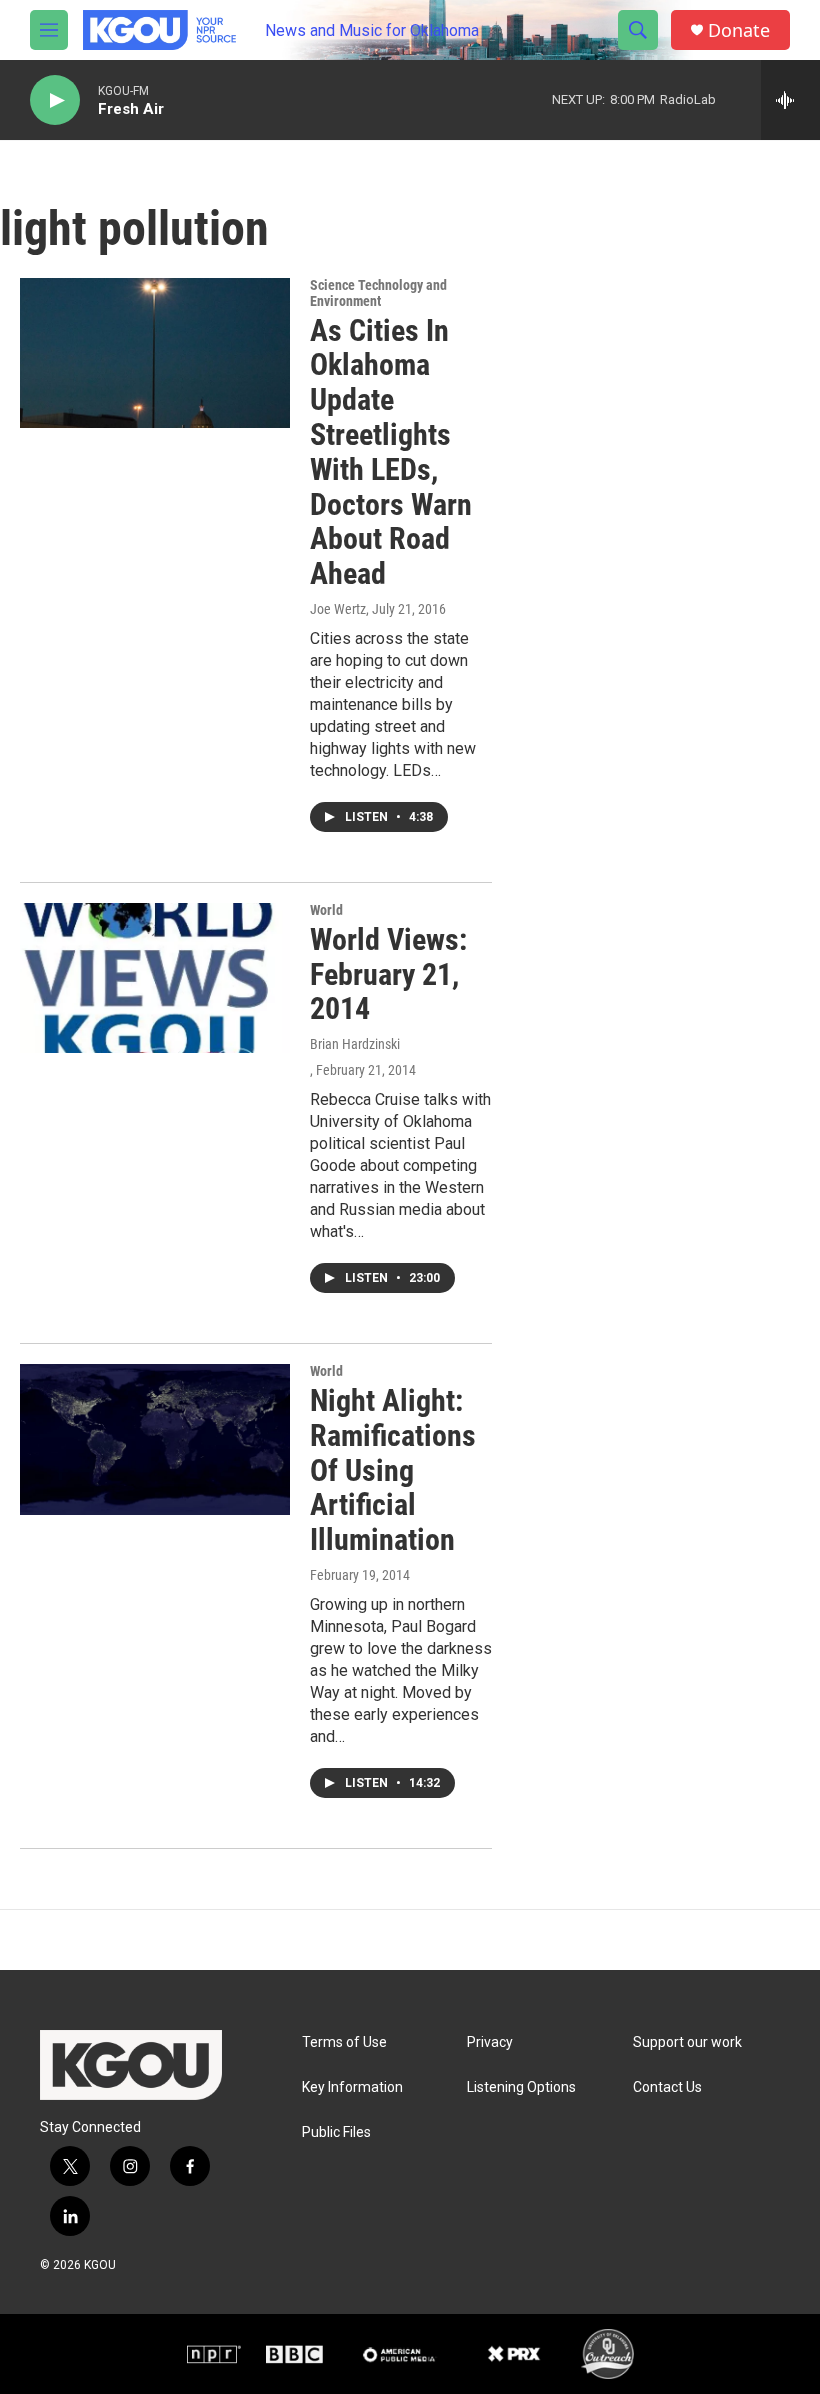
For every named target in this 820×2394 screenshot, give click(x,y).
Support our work (687, 2042)
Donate (739, 30)
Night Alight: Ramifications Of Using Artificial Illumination (393, 1470)
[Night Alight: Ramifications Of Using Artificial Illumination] (155, 1439)
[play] (55, 100)
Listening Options (521, 2087)
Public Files (336, 2132)
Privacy (490, 2042)
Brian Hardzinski (355, 1044)
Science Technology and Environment (378, 293)
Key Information (352, 2087)
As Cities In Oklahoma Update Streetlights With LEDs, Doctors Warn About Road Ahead (391, 452)
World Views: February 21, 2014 (388, 974)
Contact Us (667, 2087)
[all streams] (790, 100)
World (326, 910)
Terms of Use (344, 2042)
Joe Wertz (338, 609)
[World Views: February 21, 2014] (155, 978)
